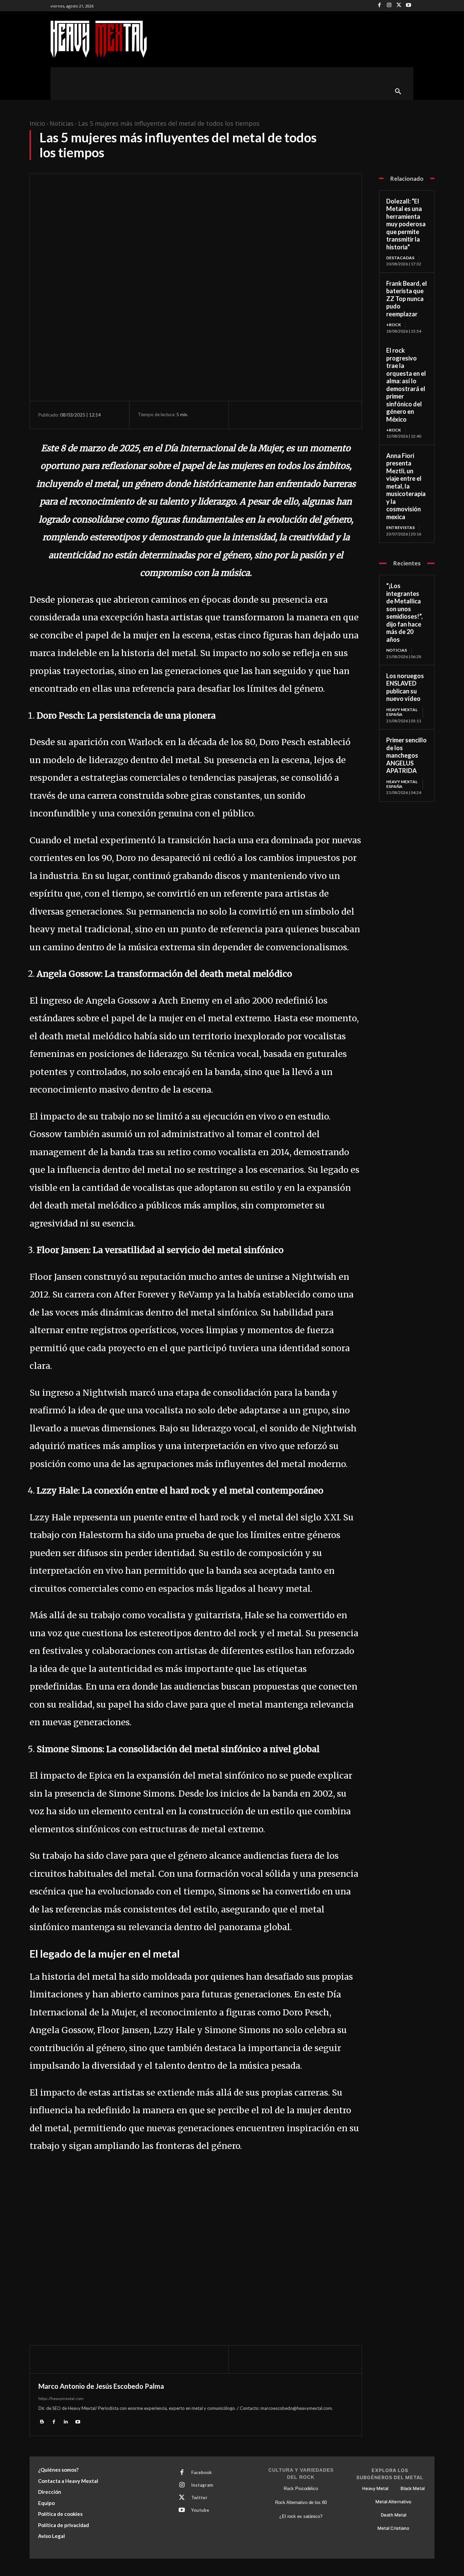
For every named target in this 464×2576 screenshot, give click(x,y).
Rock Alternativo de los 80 (301, 2502)
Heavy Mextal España (402, 712)
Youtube (200, 2510)
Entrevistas (400, 527)
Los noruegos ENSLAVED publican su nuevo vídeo (405, 687)
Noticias (62, 123)
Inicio (37, 123)
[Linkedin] (66, 2421)
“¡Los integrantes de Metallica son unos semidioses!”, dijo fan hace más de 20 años (404, 613)
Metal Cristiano (393, 2528)
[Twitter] (399, 6)
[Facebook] (380, 6)
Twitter (199, 2498)
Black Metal (413, 2488)
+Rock (394, 325)
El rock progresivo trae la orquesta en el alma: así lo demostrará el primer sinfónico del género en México (406, 385)
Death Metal (394, 2515)
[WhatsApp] (291, 415)
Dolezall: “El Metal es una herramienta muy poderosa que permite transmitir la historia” (406, 224)
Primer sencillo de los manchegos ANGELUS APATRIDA (406, 755)
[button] (398, 92)
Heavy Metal (375, 2488)
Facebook (201, 2472)
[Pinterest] (275, 415)
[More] (307, 415)
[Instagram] (389, 6)
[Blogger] (42, 2421)
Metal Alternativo (393, 2502)
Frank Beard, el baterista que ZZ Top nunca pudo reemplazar (407, 299)
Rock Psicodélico (301, 2489)
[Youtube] (408, 6)
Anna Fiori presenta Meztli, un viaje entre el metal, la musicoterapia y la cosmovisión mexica (406, 486)
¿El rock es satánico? (301, 2516)
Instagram (202, 2485)
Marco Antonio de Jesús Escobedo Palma (101, 2386)
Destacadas (400, 258)
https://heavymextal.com (61, 2398)
